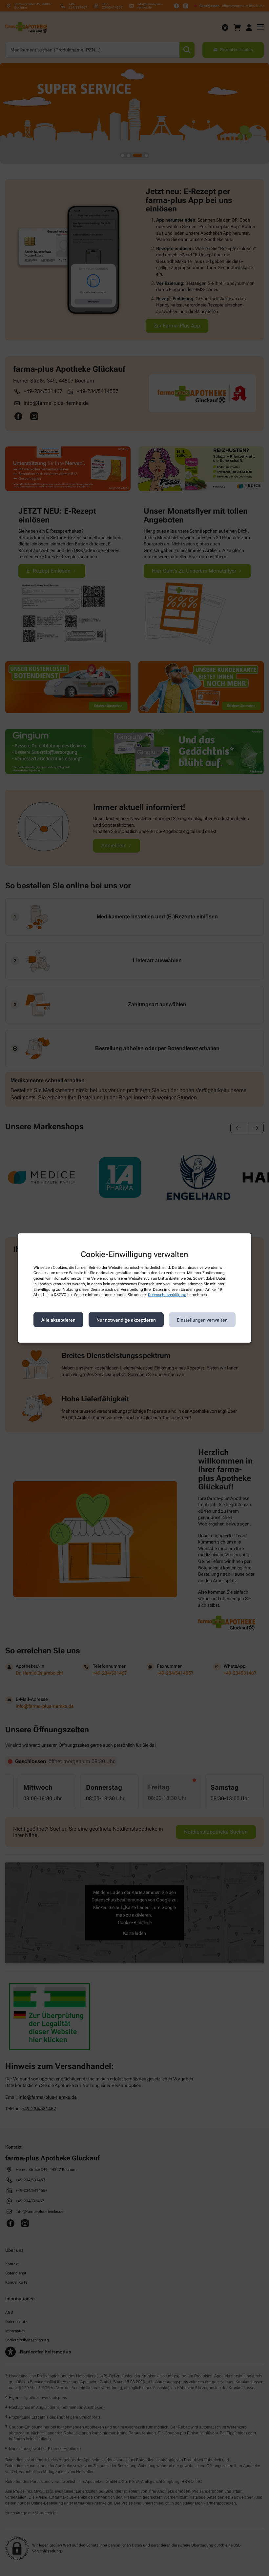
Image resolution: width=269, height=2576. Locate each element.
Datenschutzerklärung (167, 1295)
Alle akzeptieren (58, 1320)
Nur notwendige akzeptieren (126, 1320)
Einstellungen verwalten (202, 1320)
